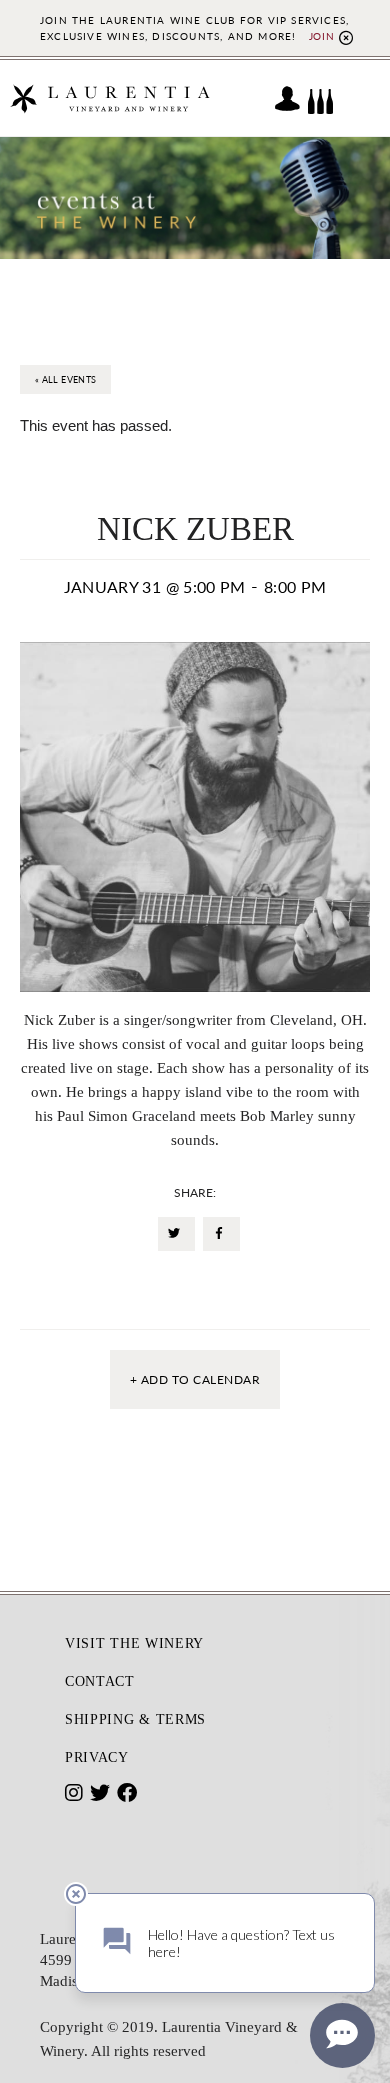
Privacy (97, 1757)
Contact (100, 1681)
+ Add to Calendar (195, 1379)
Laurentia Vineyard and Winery (110, 98)
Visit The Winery (134, 1643)
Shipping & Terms (135, 1719)
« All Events (65, 379)
